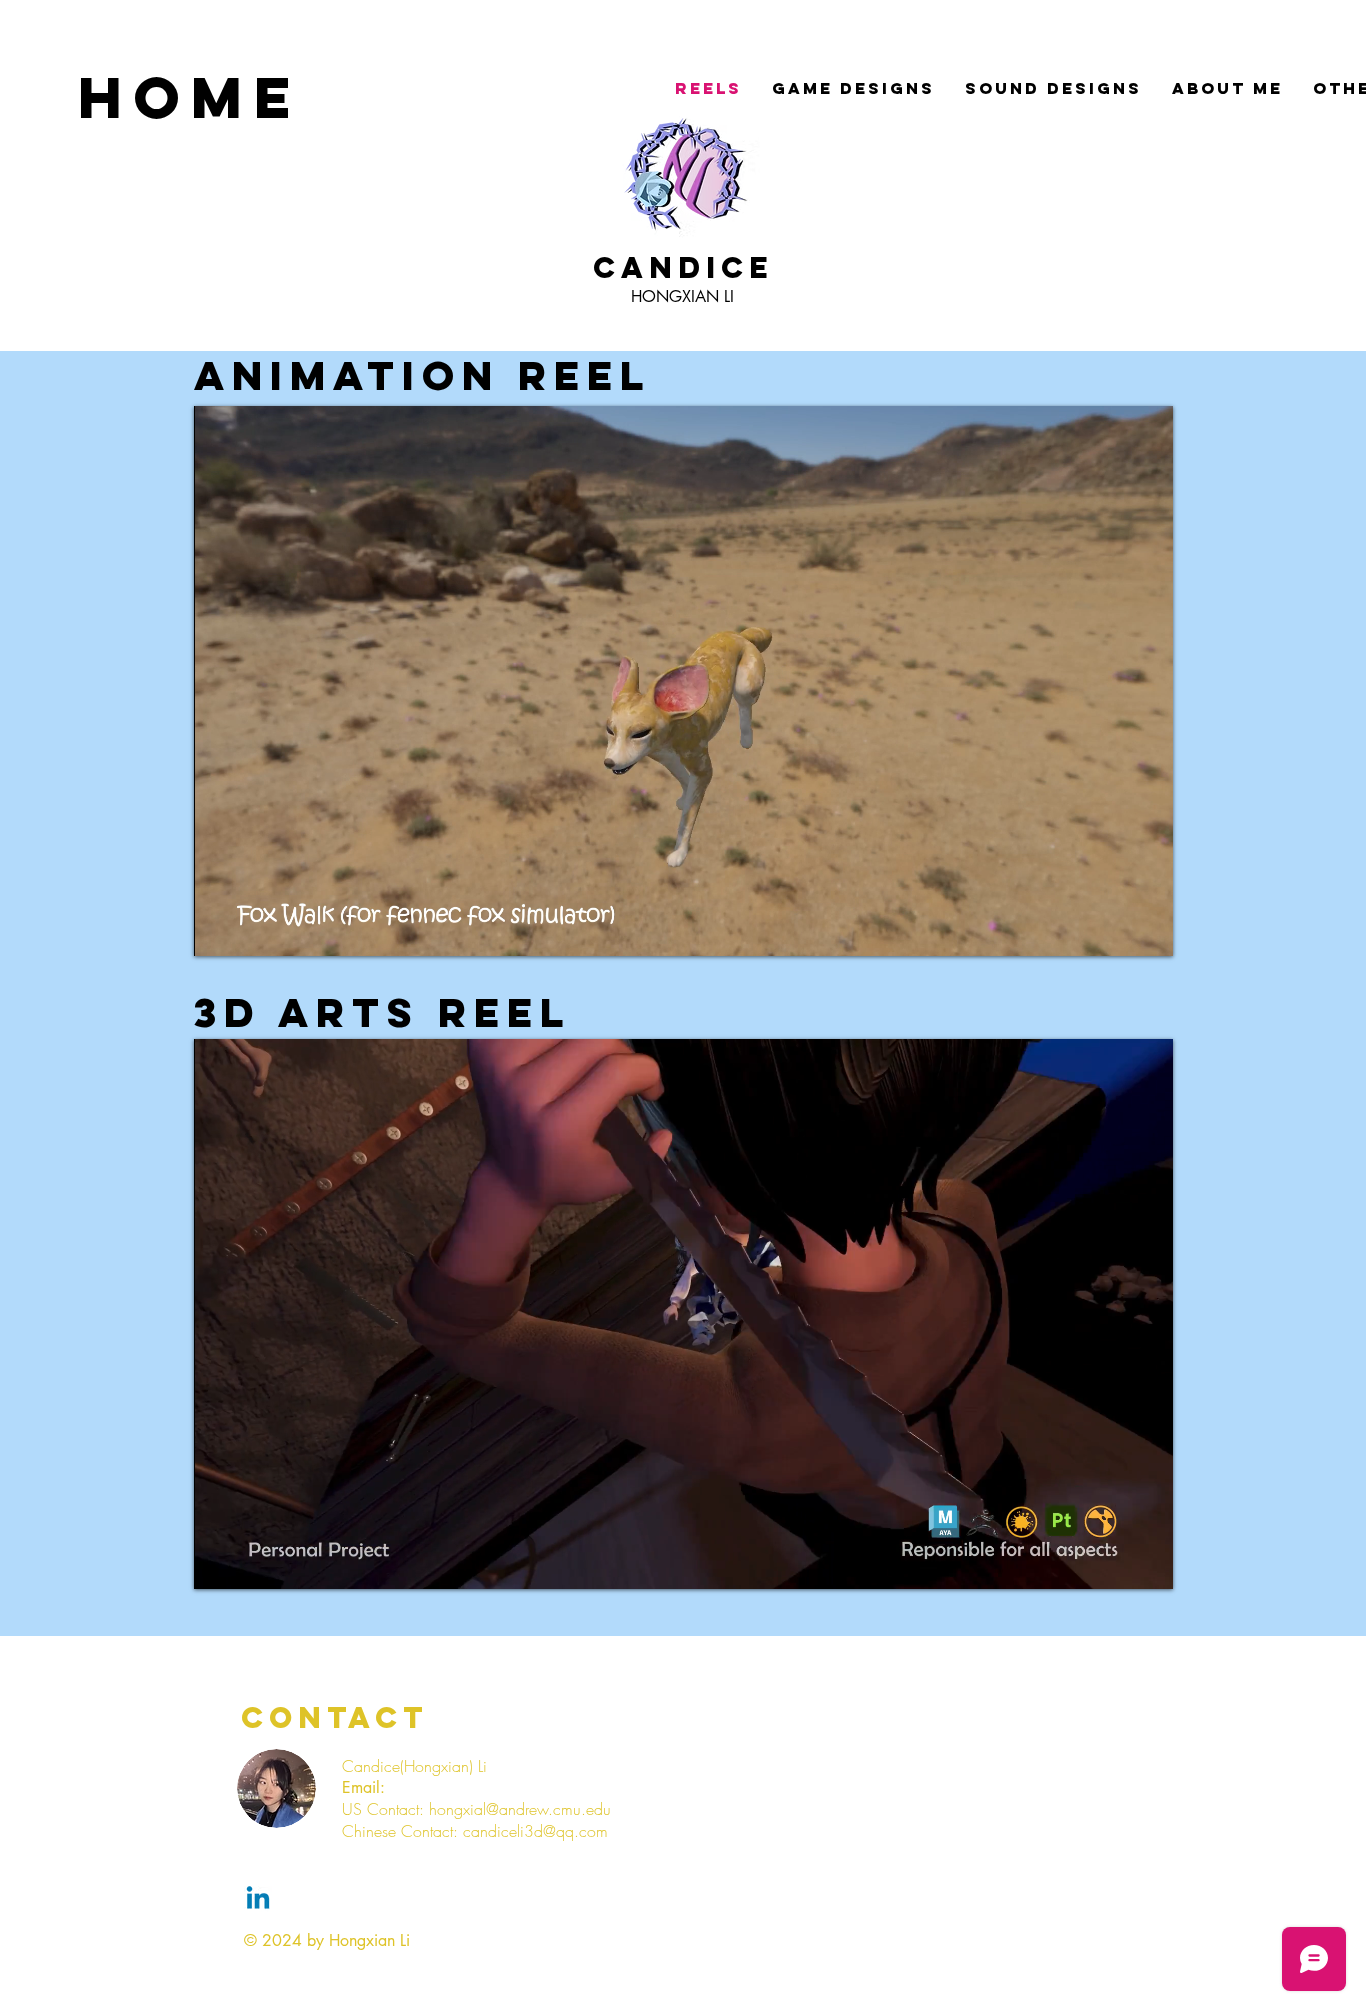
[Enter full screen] (1146, 929)
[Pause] (220, 929)
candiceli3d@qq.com (535, 1831)
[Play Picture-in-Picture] (1112, 929)
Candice (683, 267)
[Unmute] (254, 929)
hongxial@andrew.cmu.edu (520, 1809)
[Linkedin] (258, 1900)
